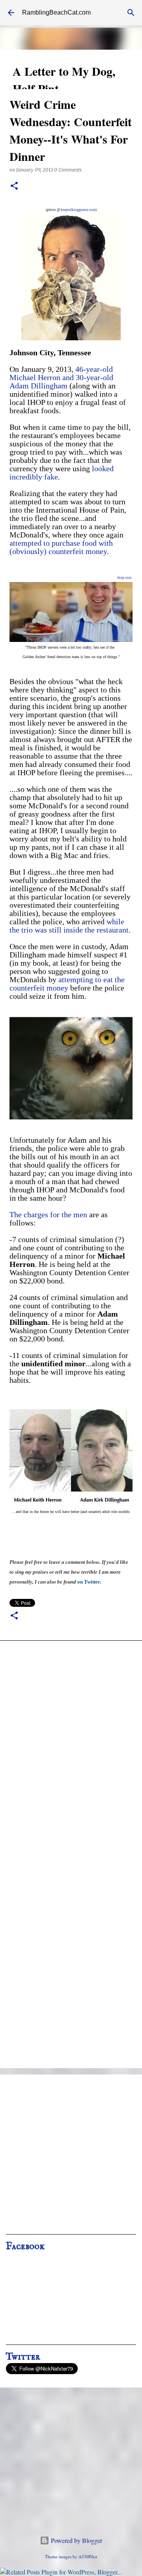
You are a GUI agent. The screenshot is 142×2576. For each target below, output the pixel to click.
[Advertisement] (71, 2157)
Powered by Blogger (76, 2540)
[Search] (131, 13)
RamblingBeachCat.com (56, 12)
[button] (14, 186)
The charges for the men (48, 1214)
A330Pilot (88, 2556)
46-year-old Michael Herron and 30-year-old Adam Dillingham (61, 377)
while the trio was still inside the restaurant (69, 926)
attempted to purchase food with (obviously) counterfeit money (61, 547)
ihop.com (124, 578)
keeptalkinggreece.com (78, 210)
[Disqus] (71, 1752)
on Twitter (89, 1582)
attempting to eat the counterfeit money (67, 984)
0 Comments (68, 170)
